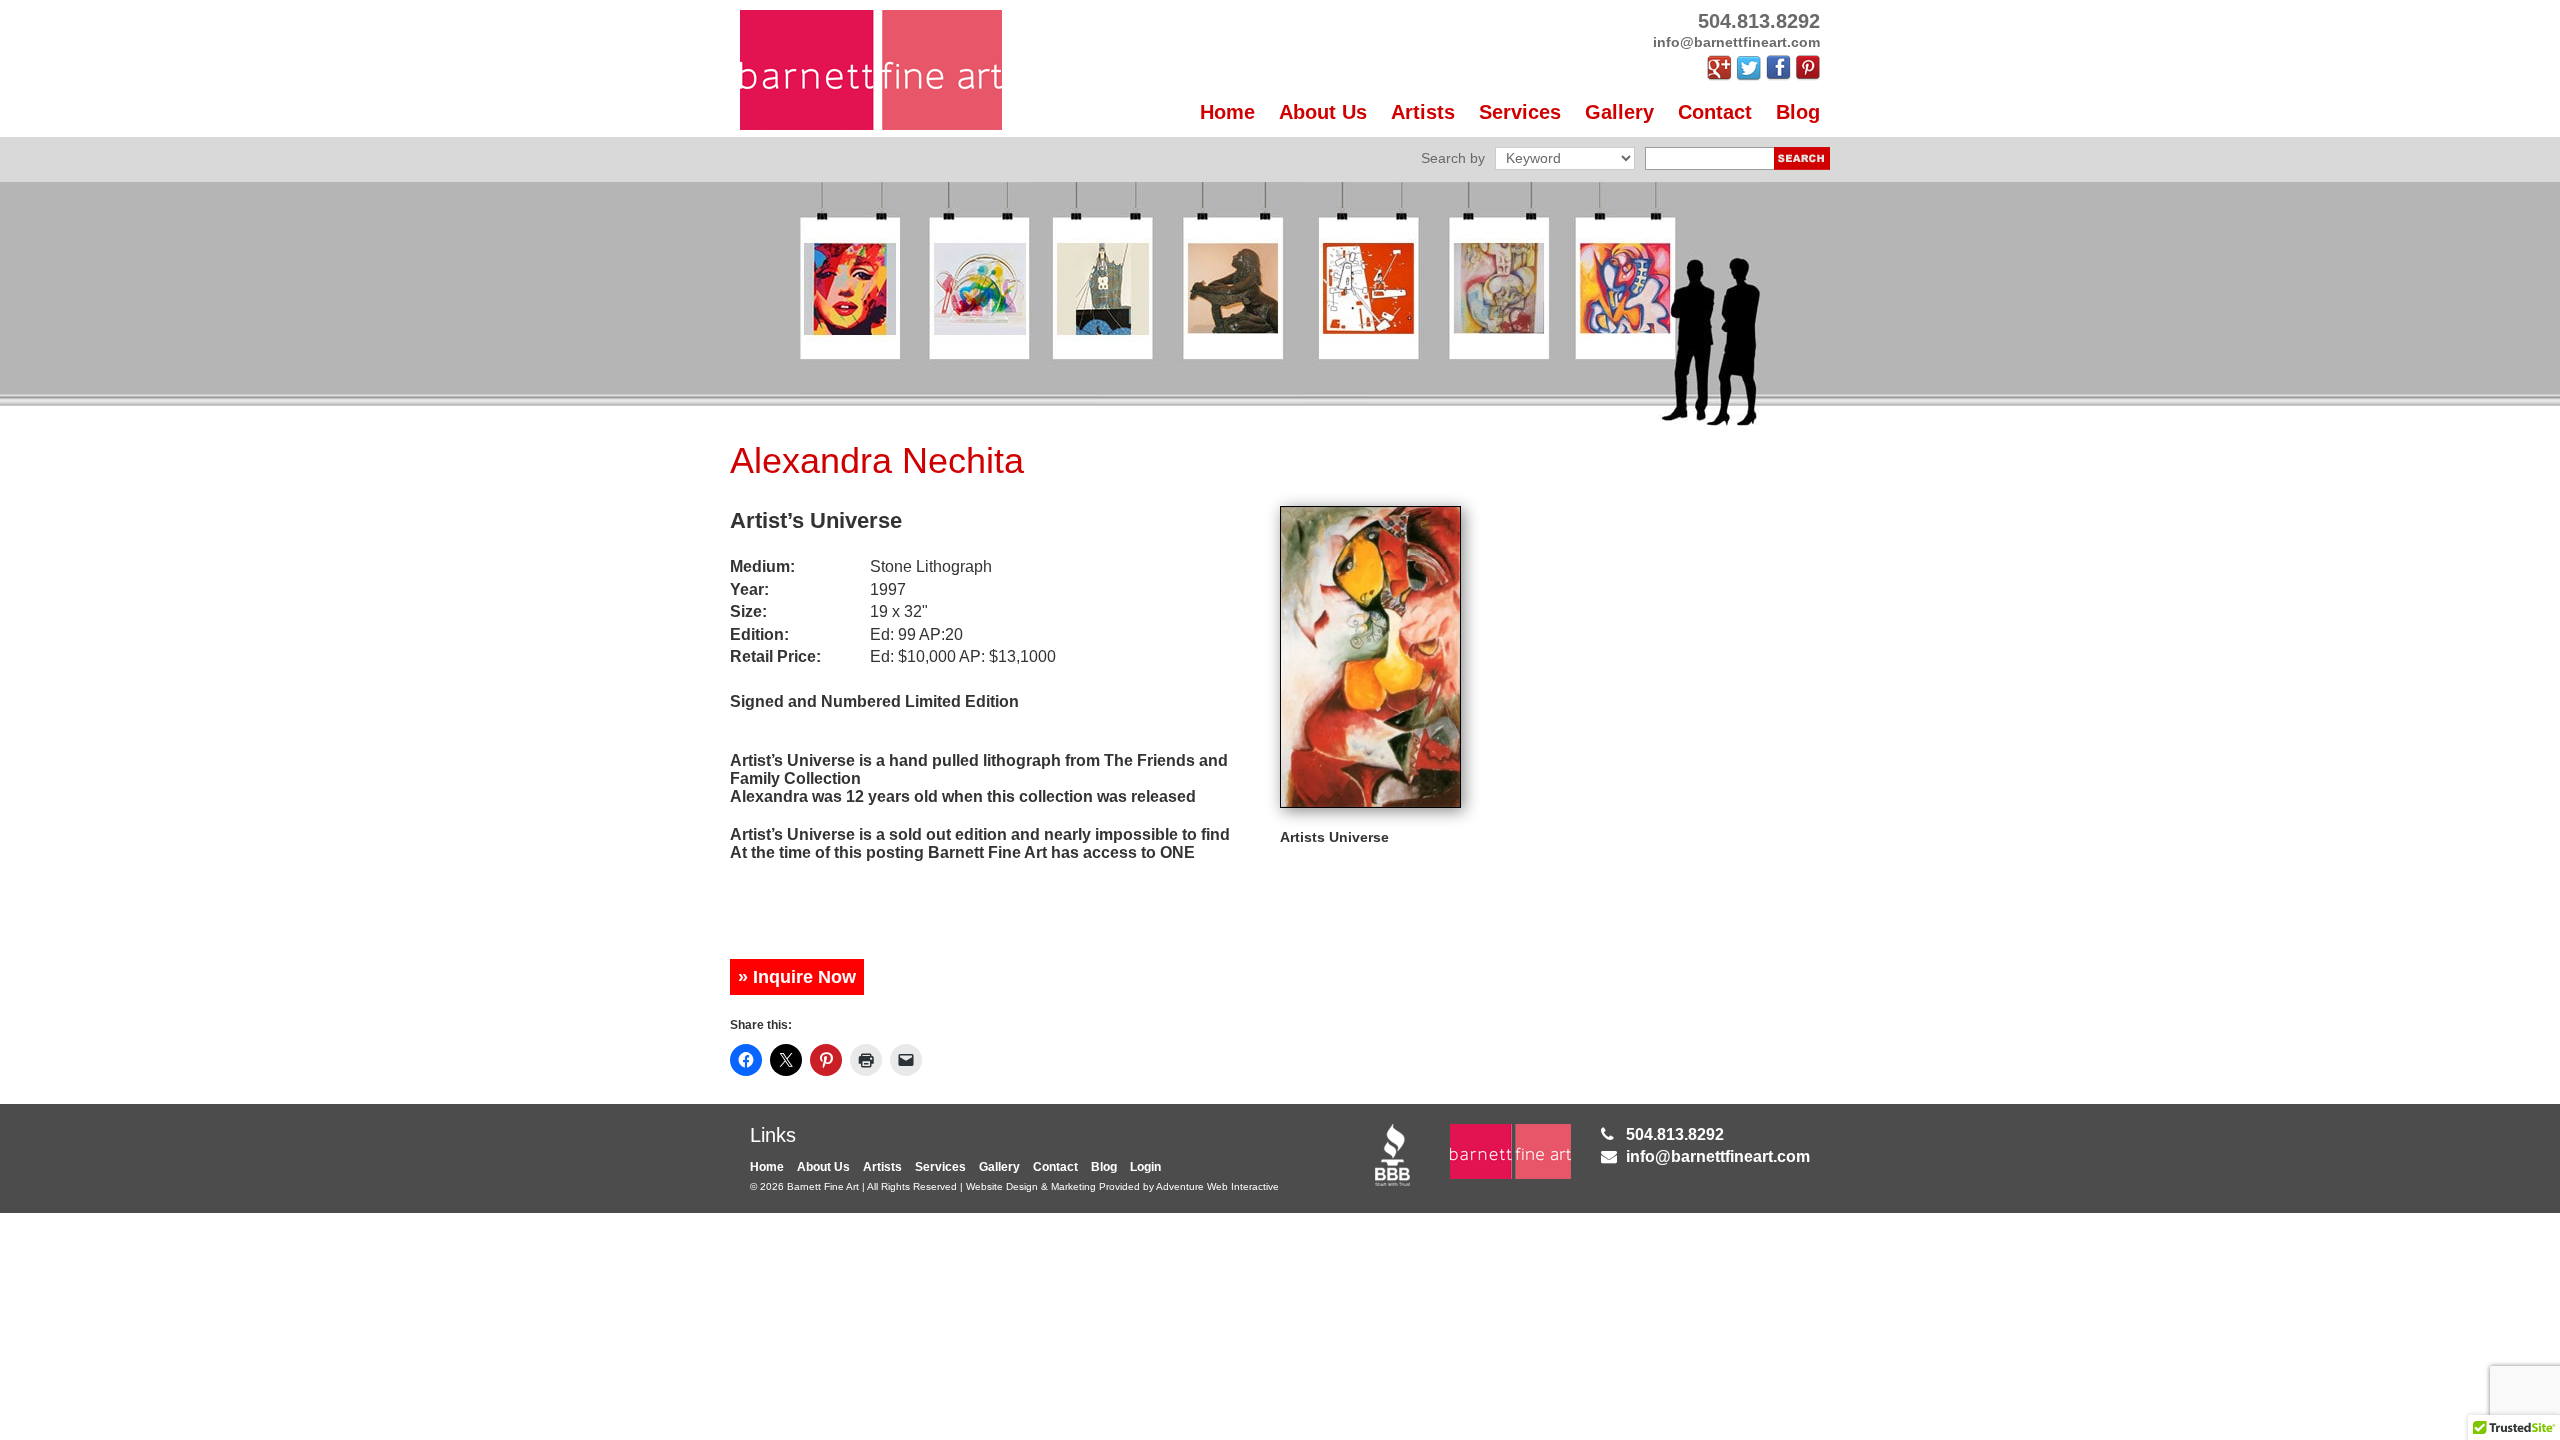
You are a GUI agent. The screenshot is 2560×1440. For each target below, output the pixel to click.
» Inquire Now (797, 977)
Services (1520, 112)
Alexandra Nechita (877, 460)
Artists (1423, 112)
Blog (1798, 112)
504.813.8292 (1675, 1134)
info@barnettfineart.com (1718, 1156)
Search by (1453, 158)
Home (1227, 112)
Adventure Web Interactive (1217, 1186)
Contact (1715, 112)
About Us (1323, 112)
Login (1145, 1167)
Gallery (1619, 112)
